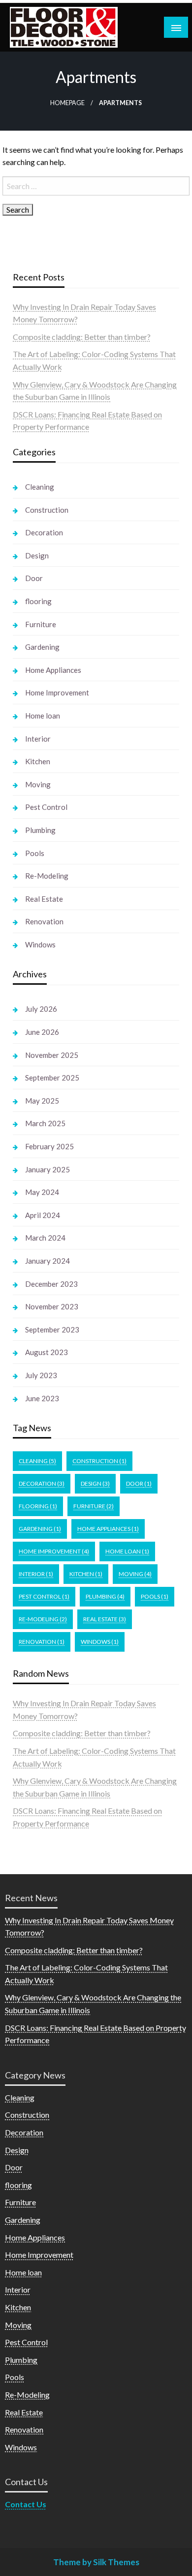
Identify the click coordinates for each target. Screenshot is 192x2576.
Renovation (44, 921)
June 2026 (42, 1032)
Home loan (43, 716)
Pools (35, 853)
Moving (38, 784)
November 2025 (52, 1055)
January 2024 (48, 1261)
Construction (47, 510)
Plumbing (40, 830)
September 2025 (52, 1078)
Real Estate (44, 899)
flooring (38, 601)
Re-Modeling (47, 876)
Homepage (67, 103)
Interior (38, 739)
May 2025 (42, 1101)
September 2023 (52, 1330)
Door (34, 578)
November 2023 (52, 1306)
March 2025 (45, 1123)
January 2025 (48, 1169)
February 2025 (49, 1146)
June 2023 (42, 1398)
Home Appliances (53, 670)
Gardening (42, 647)
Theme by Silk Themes (96, 2562)
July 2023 (41, 1375)
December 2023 (51, 1284)
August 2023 (47, 1352)
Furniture (41, 624)
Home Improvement (57, 692)
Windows (40, 944)
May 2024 (42, 1192)
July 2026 (41, 1009)
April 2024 (43, 1215)
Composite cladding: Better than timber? (82, 337)
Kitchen (38, 761)
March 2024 (45, 1238)
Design (37, 555)
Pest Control (46, 807)
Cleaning (40, 487)
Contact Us (26, 2504)
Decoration (44, 532)
